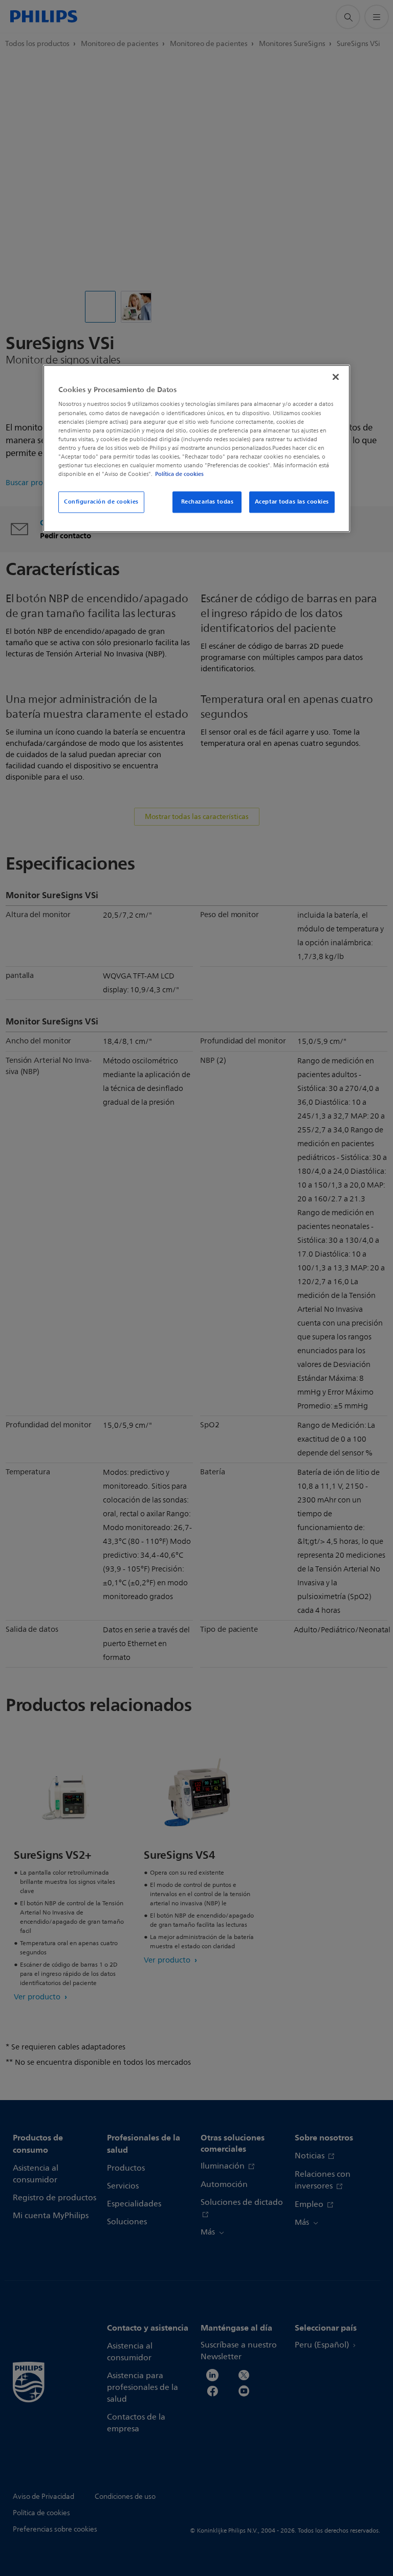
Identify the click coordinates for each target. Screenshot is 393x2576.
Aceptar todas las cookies (292, 501)
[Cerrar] (336, 377)
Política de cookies (179, 474)
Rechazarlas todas (208, 501)
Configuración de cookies (101, 501)
